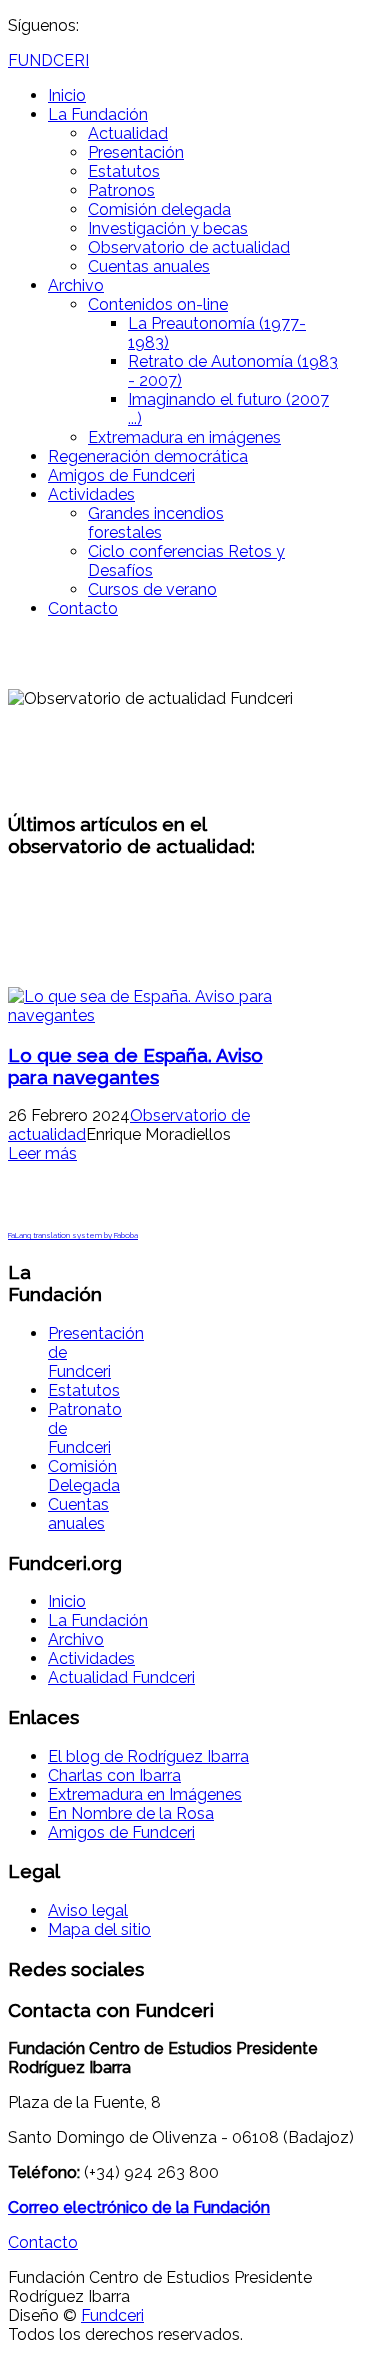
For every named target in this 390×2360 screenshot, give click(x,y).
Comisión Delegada (84, 1476)
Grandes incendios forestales (156, 523)
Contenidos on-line (158, 304)
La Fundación (98, 114)
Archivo (76, 285)
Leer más (42, 1153)
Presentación (136, 152)
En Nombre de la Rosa (131, 1813)
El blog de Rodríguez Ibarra (148, 1756)
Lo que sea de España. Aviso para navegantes (135, 1066)
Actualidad (128, 133)
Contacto (83, 608)
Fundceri (112, 2315)
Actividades (91, 494)
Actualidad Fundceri (121, 1677)
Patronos (121, 190)
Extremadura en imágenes (184, 437)
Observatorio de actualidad (189, 247)
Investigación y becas (168, 228)
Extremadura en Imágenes (145, 1794)
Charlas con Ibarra (114, 1775)
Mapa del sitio (99, 1929)
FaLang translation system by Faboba (73, 1235)
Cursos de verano (152, 589)
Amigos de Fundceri (121, 475)
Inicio (67, 95)
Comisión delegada (159, 209)
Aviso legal (88, 1910)
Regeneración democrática (148, 456)
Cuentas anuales (149, 266)
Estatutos (124, 171)
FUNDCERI (48, 60)
